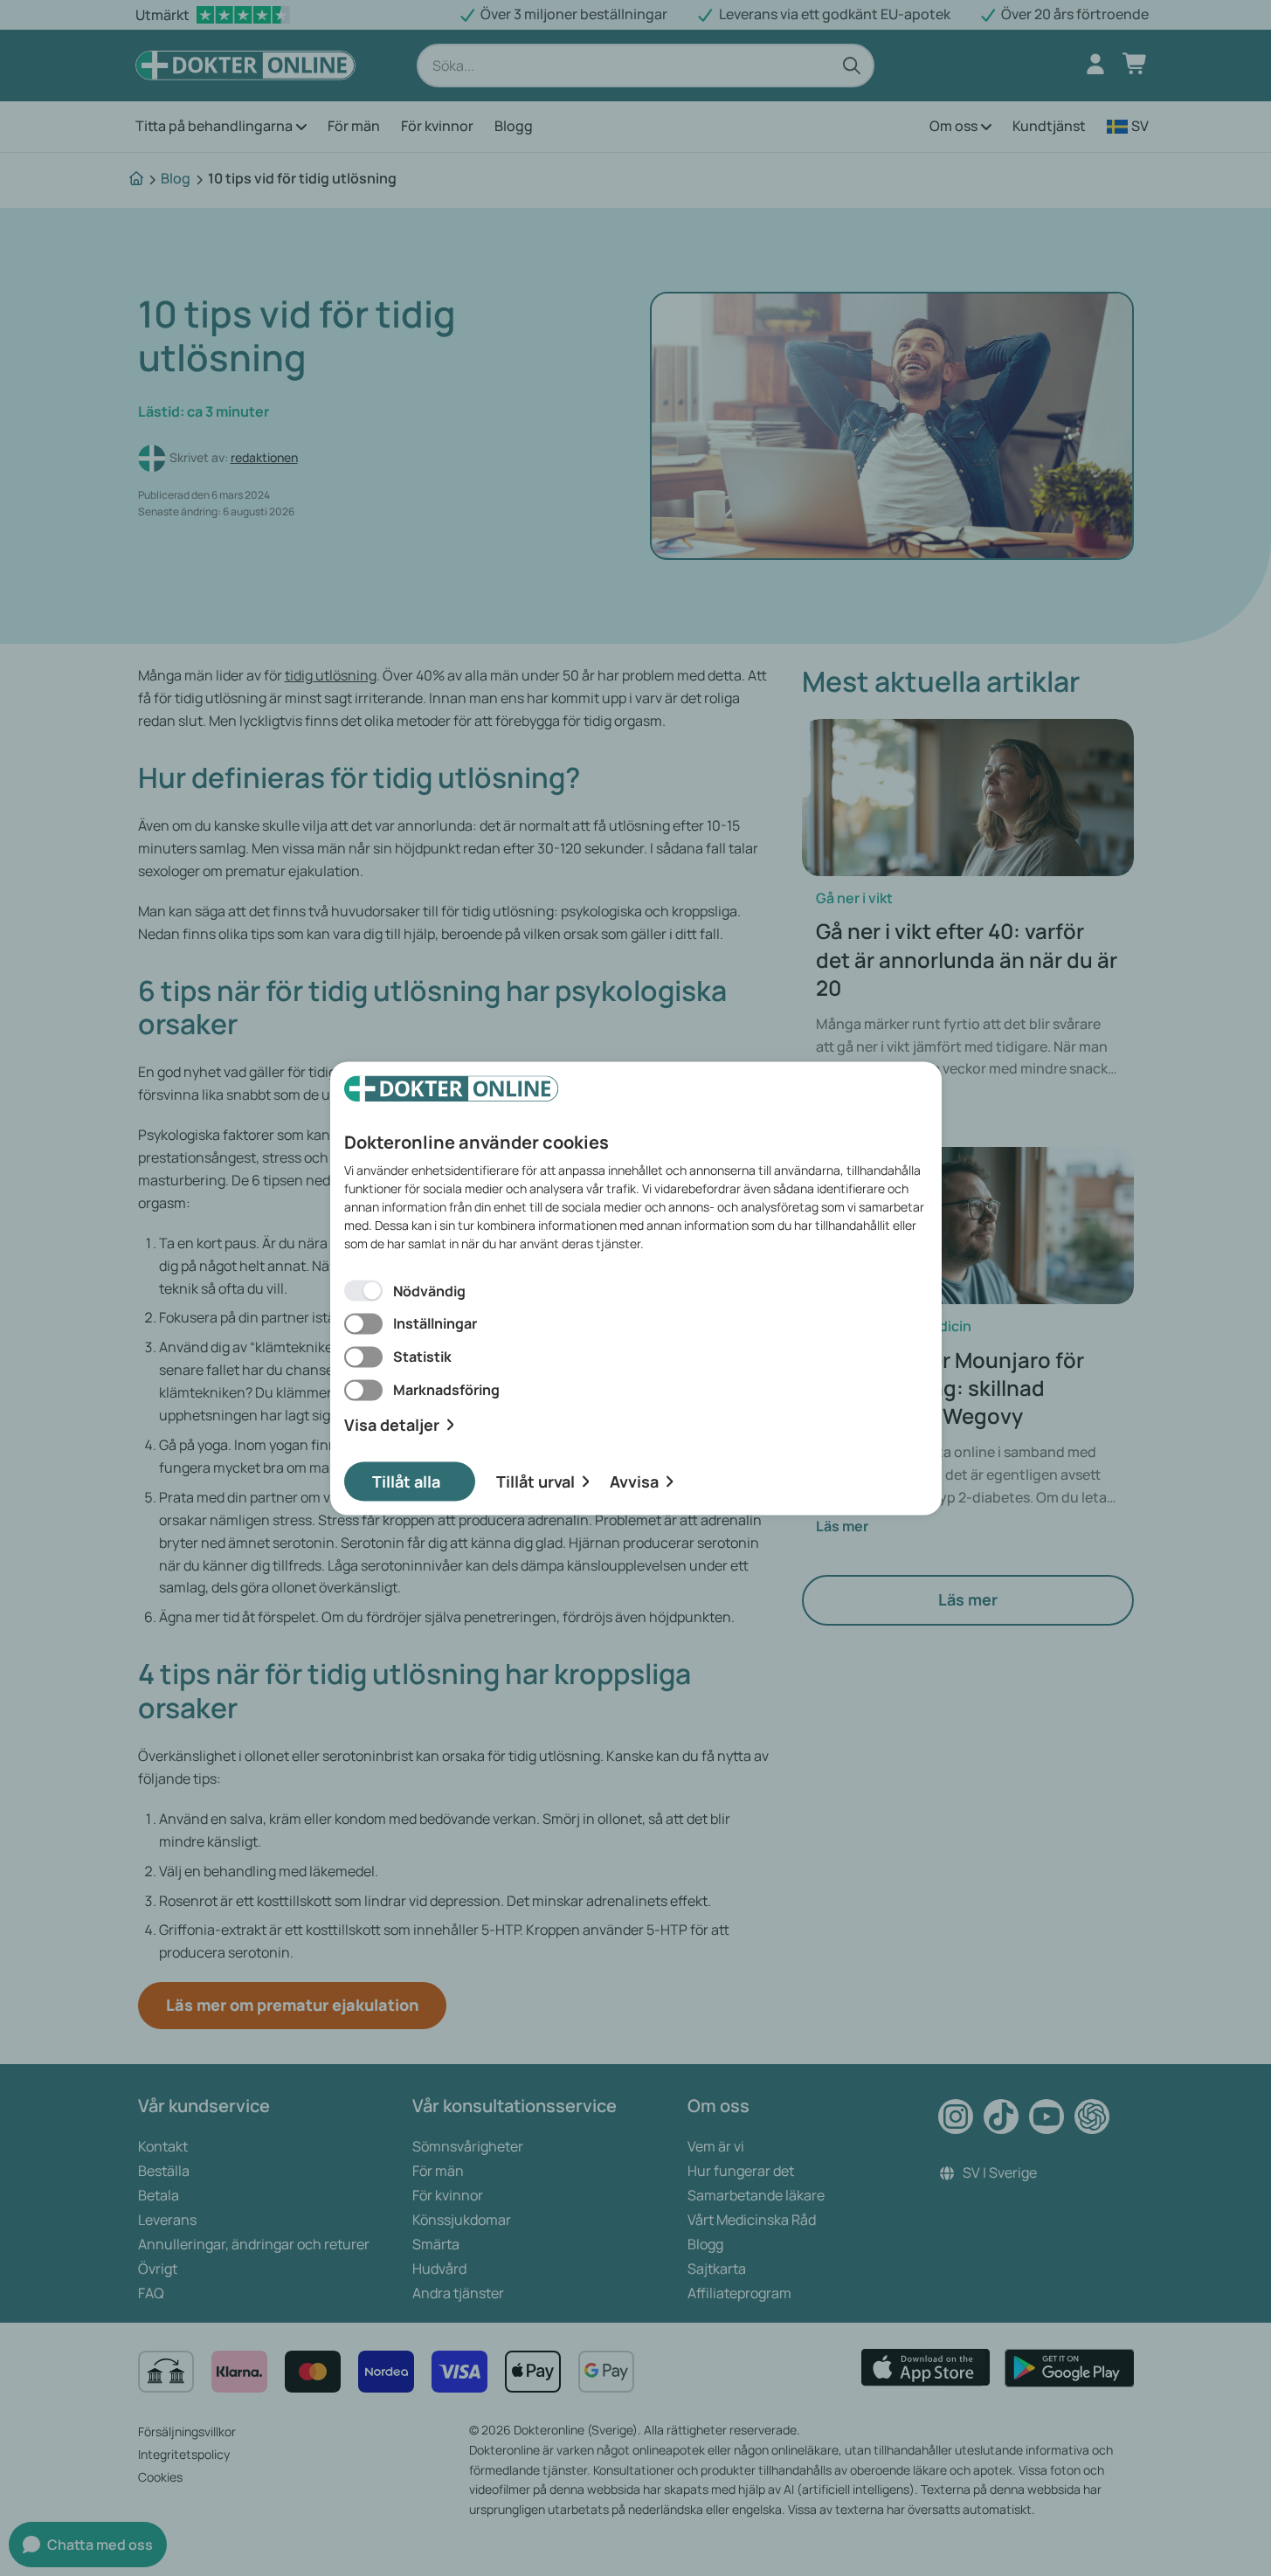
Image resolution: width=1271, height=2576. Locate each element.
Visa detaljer (392, 1425)
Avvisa (634, 1481)
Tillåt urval (535, 1481)
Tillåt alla (406, 1481)
